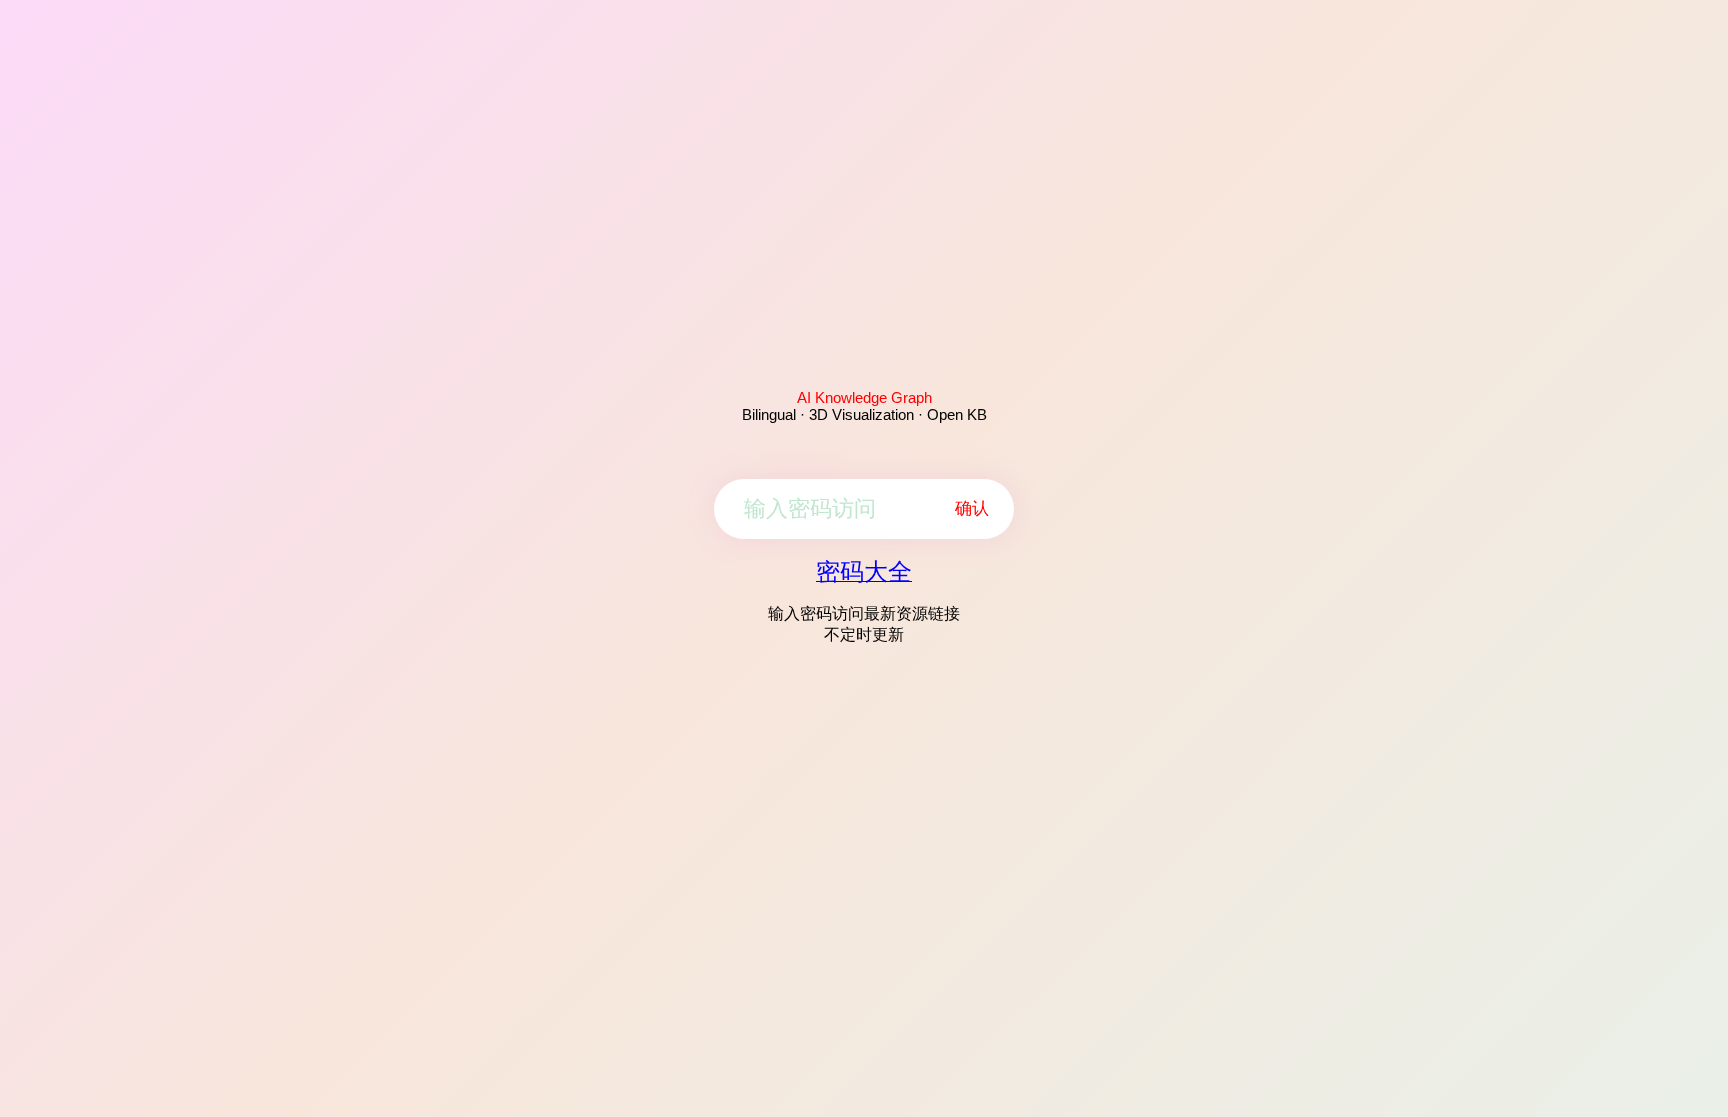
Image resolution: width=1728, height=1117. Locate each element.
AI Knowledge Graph (864, 397)
